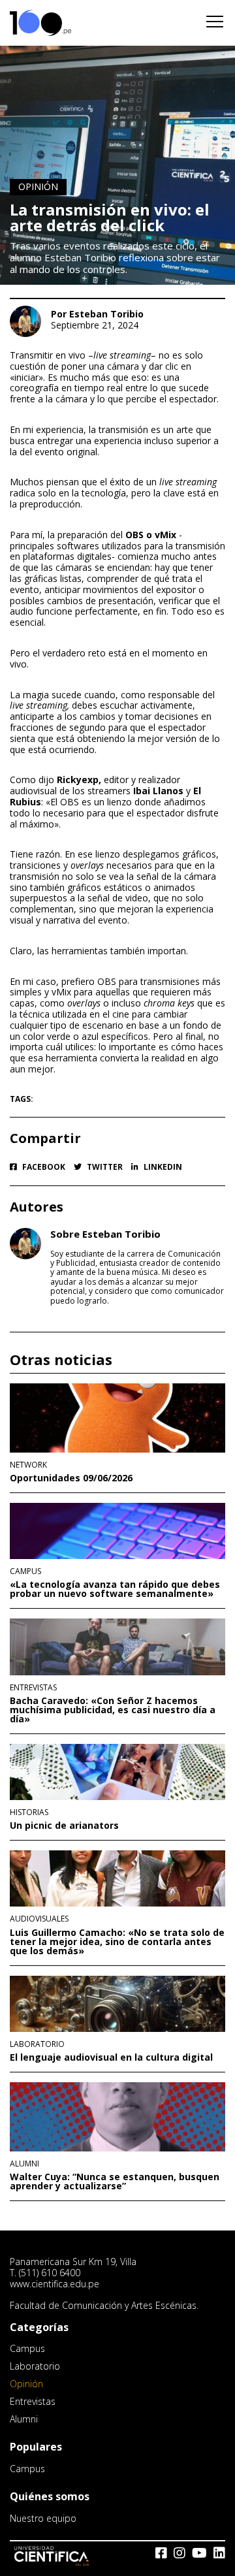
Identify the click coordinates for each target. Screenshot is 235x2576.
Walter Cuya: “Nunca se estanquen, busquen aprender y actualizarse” (115, 2182)
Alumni (24, 2164)
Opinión (38, 186)
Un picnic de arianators (64, 1826)
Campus (25, 1571)
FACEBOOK (43, 1167)
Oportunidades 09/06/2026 (71, 1478)
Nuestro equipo (43, 2518)
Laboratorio (37, 2044)
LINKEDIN (162, 1167)
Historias (29, 1812)
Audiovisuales (39, 1919)
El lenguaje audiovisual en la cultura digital (111, 2057)
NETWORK (28, 1465)
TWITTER (104, 1167)
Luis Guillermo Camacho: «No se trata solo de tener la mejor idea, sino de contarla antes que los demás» (117, 1942)
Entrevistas (33, 1688)
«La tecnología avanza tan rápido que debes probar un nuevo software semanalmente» (115, 1589)
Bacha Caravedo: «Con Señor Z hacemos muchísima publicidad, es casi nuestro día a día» (113, 1710)
